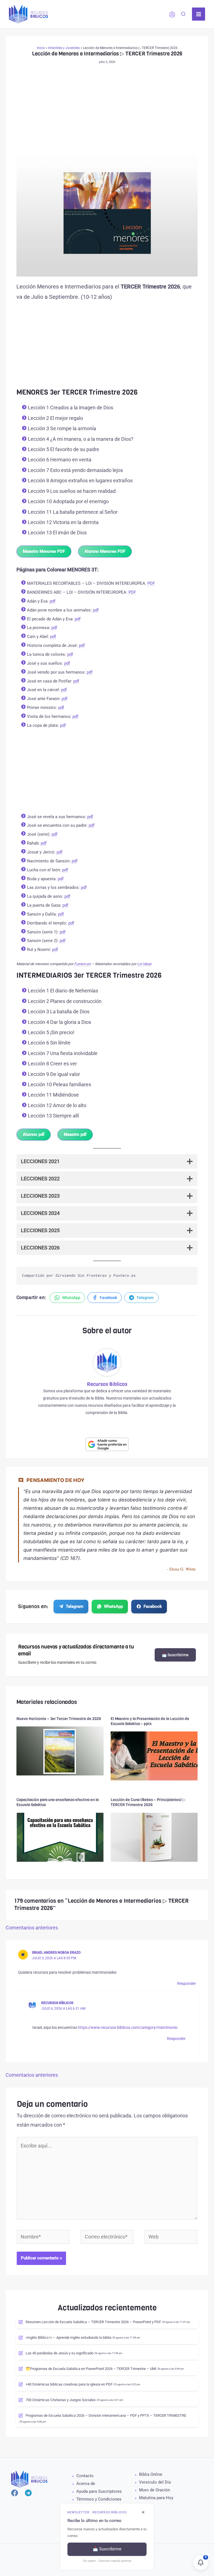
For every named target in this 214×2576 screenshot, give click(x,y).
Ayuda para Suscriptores (99, 2491)
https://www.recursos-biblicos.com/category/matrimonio (128, 2027)
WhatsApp (113, 1606)
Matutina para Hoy (156, 2498)
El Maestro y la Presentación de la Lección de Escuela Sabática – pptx (150, 1721)
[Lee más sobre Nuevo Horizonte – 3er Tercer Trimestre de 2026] (60, 1751)
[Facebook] (15, 2493)
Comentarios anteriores (32, 1928)
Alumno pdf (34, 1134)
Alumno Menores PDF (105, 551)
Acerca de (86, 2484)
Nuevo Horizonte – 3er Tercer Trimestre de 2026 (59, 1719)
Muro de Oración (155, 2490)
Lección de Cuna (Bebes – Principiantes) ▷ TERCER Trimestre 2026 (148, 1802)
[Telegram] (28, 2493)
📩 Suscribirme (175, 1655)
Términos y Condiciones (99, 2499)
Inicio (41, 48)
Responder (187, 1983)
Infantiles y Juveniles (64, 48)
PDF (151, 583)
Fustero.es (82, 964)
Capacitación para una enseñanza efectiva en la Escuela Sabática (58, 1802)
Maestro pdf (75, 1134)
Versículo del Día (155, 2482)
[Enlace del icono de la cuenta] (172, 14)
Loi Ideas (144, 964)
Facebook (153, 1606)
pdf (53, 601)
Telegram (75, 1606)
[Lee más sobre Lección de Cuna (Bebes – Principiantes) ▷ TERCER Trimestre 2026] (154, 1837)
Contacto (85, 2476)
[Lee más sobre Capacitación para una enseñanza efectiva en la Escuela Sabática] (60, 1837)
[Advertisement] (107, 108)
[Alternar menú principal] (199, 14)
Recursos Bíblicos (57, 2003)
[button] (184, 15)
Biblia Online (151, 2474)
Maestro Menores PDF (44, 551)
